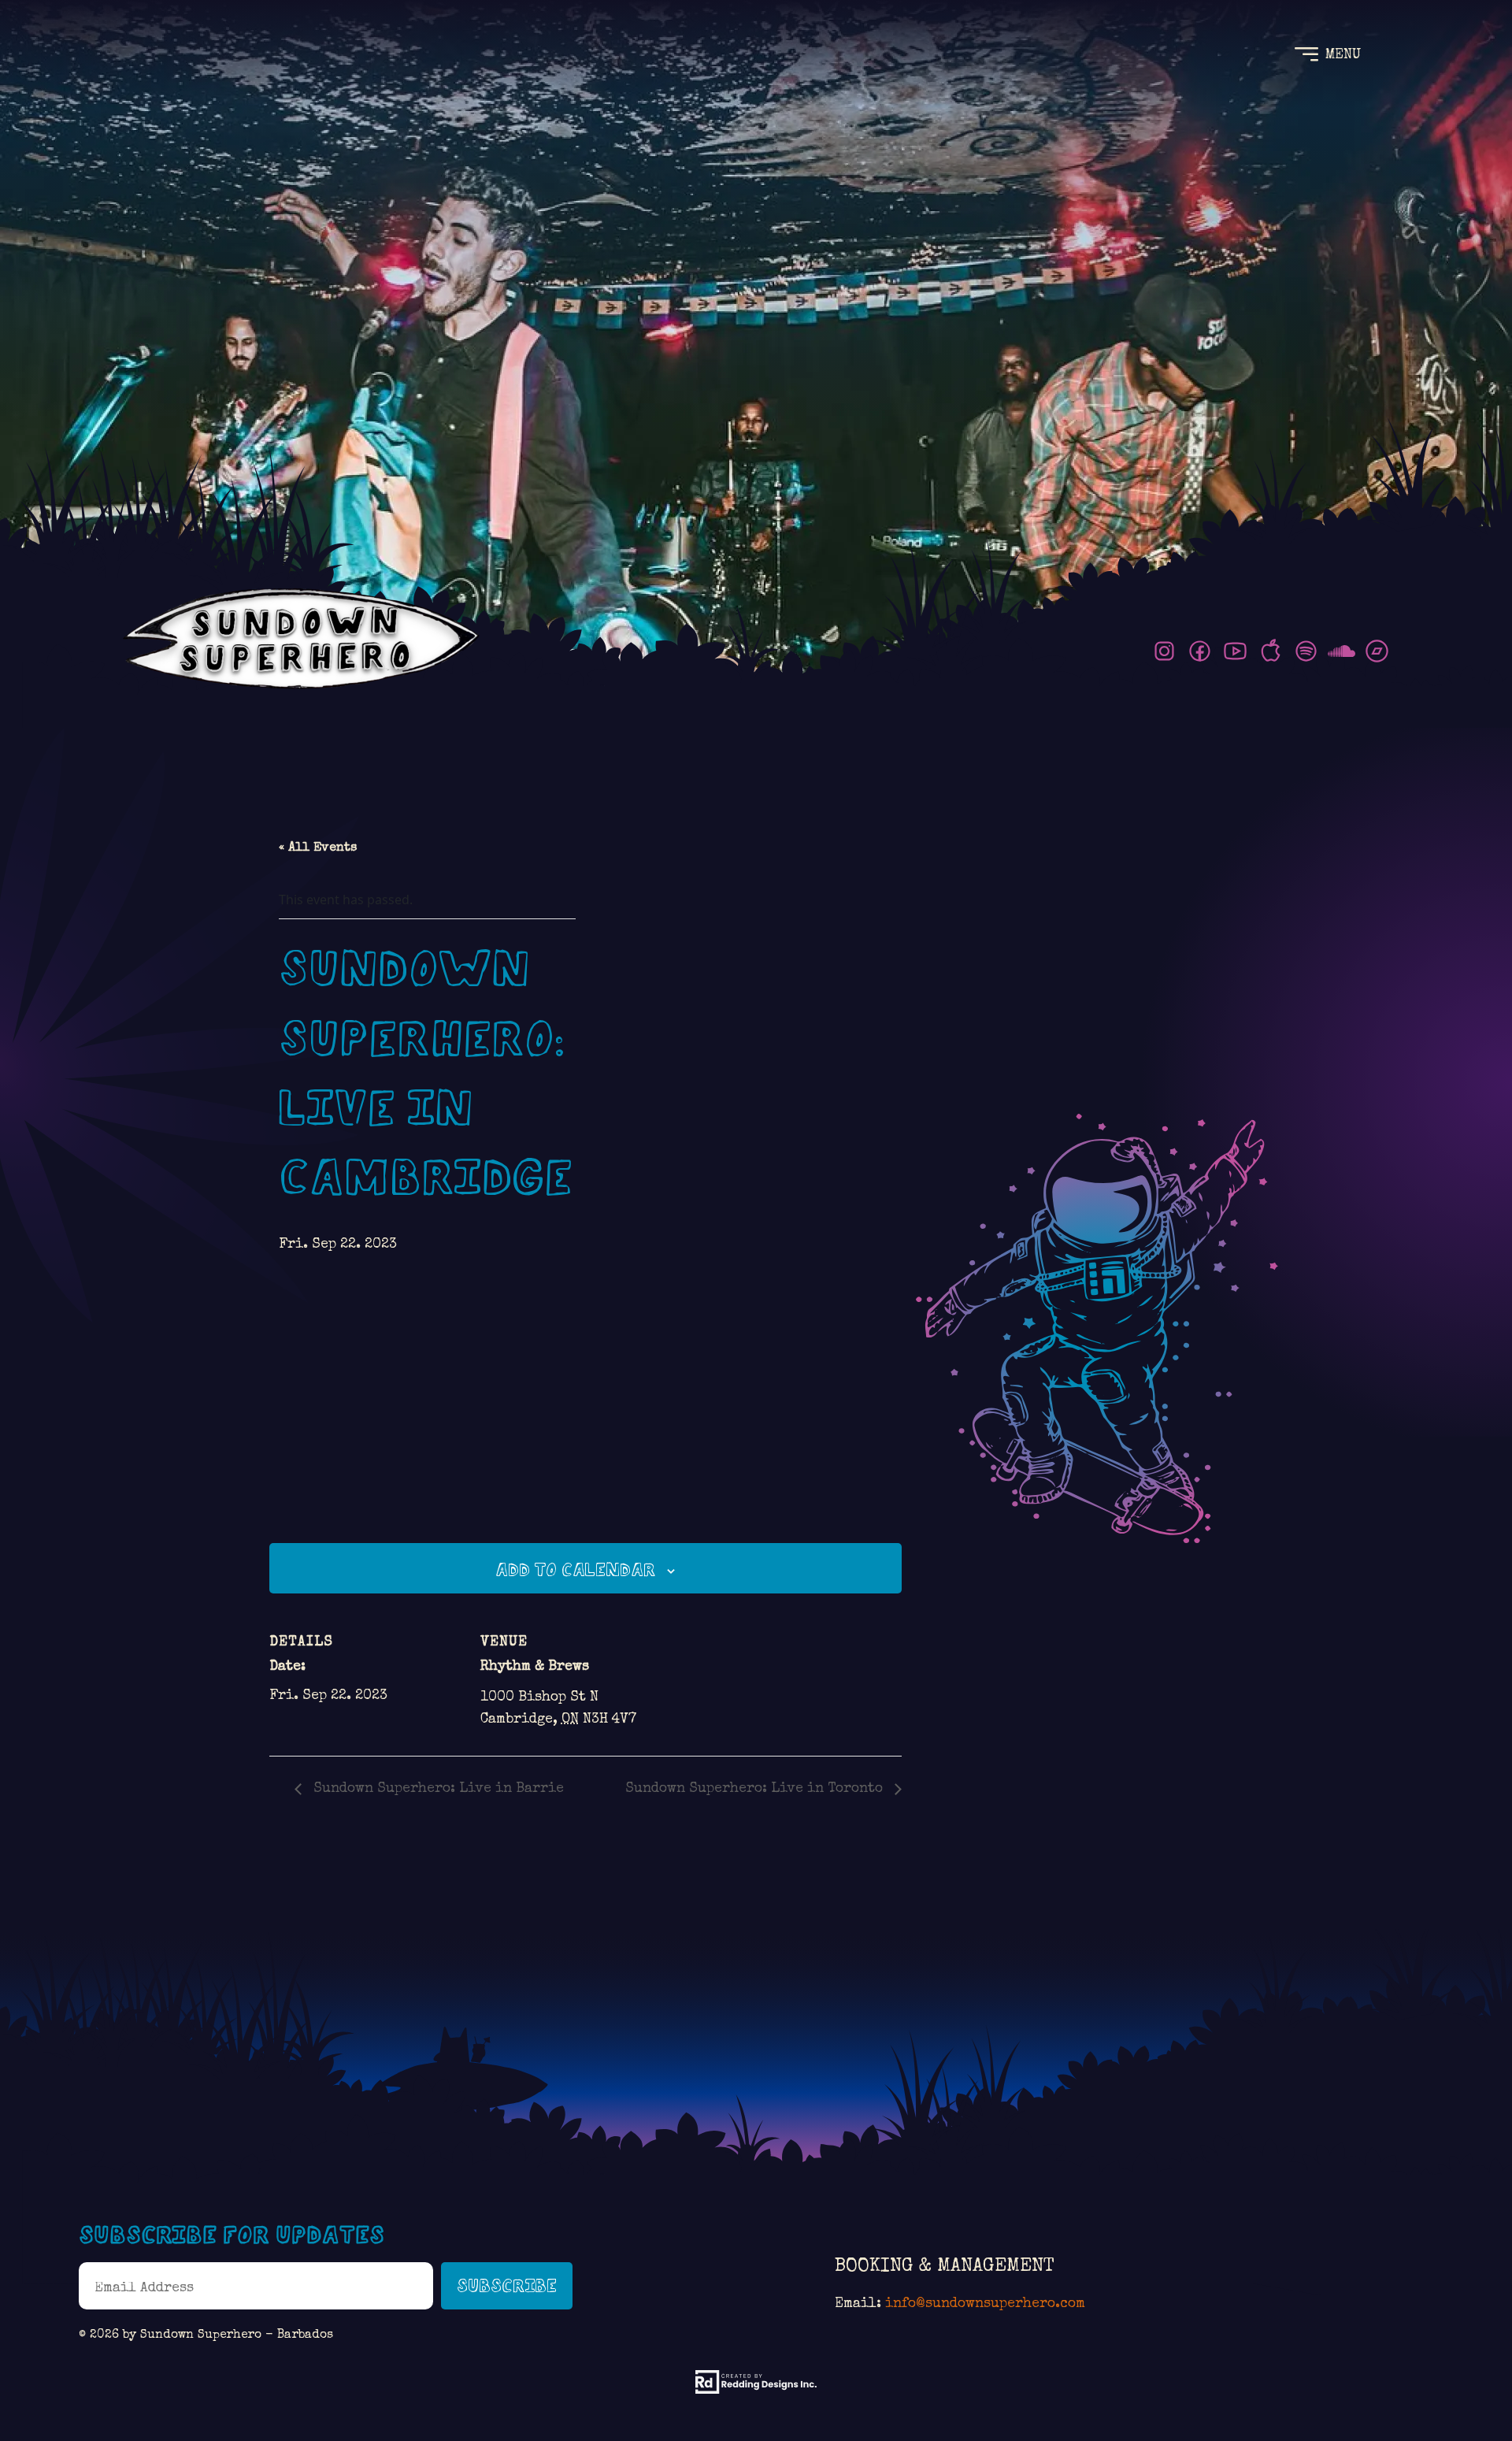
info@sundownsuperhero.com (985, 2304)
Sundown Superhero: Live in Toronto (756, 1789)
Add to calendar (576, 1570)
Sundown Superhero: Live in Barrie (437, 1789)
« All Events (318, 848)
